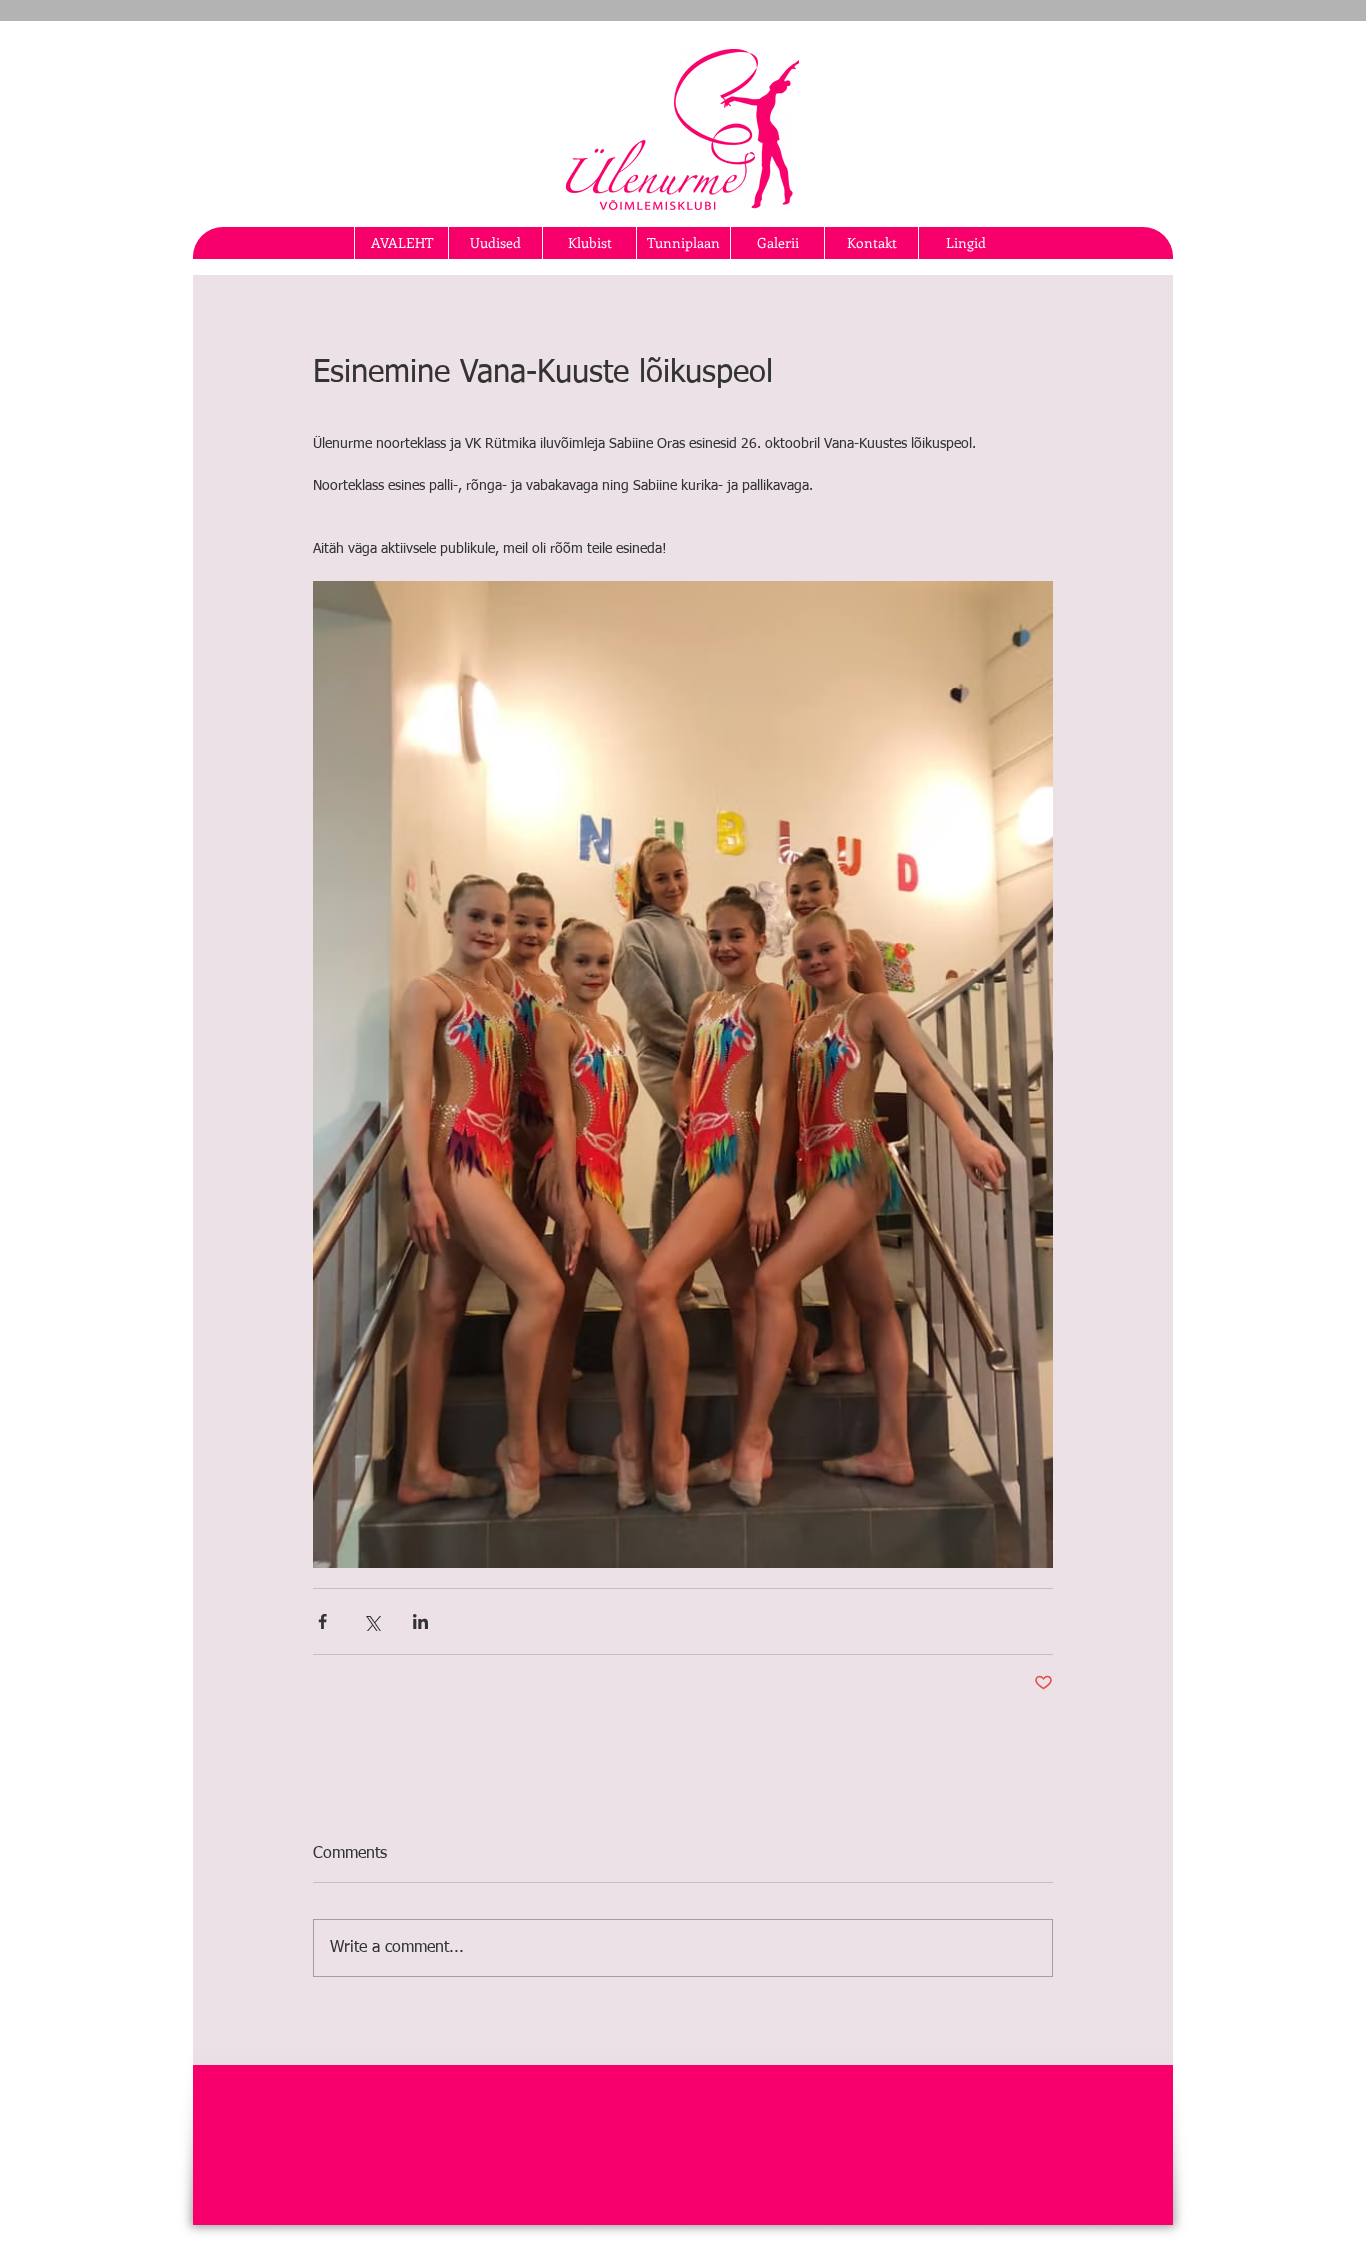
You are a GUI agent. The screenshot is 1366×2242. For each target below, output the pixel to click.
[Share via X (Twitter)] (371, 1621)
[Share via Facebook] (322, 1621)
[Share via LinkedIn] (420, 1621)
